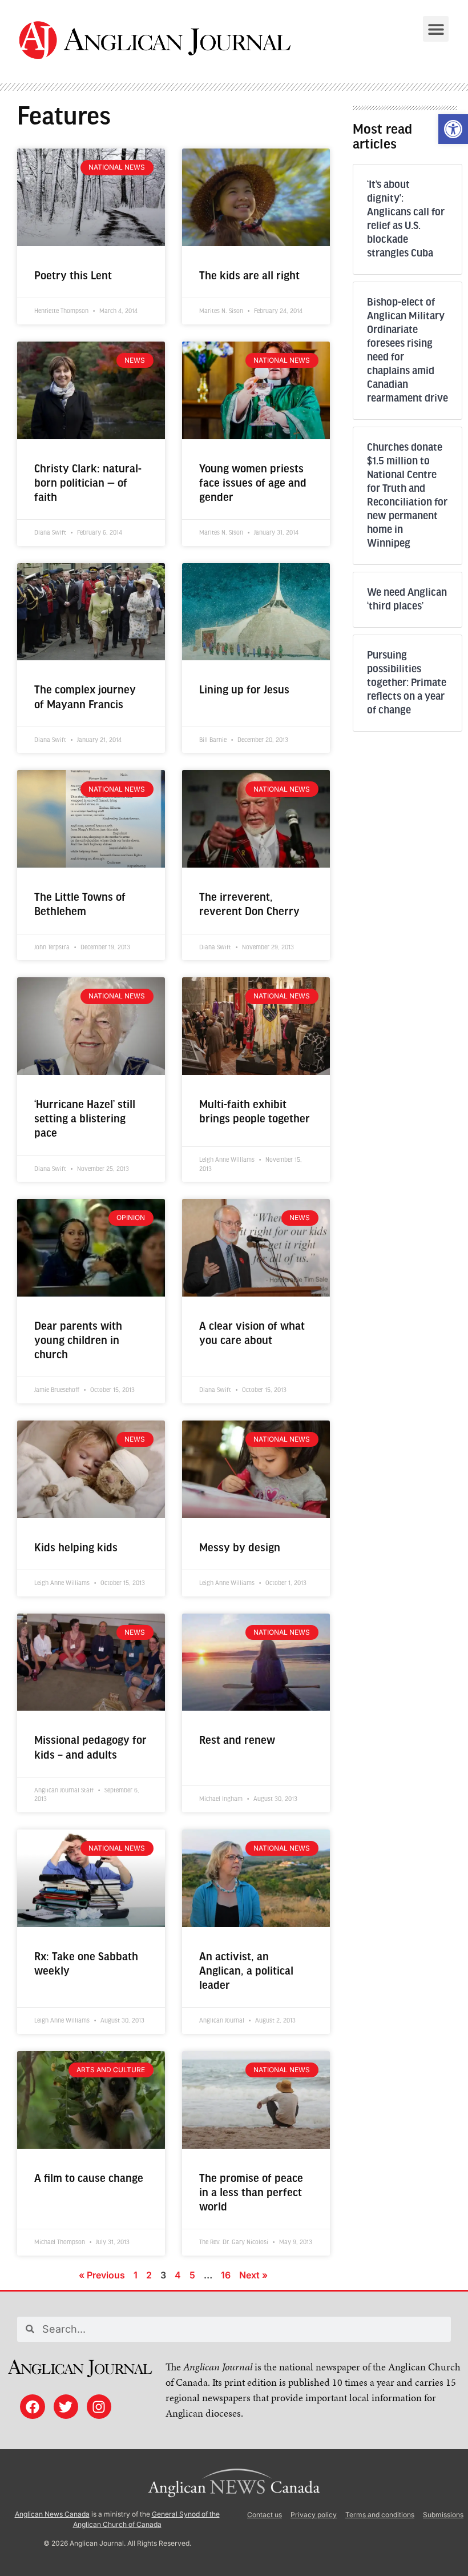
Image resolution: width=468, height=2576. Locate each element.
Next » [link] (253, 2275)
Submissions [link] (443, 2515)
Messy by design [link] (240, 1548)
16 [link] (226, 2275)
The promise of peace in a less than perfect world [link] (251, 2193)
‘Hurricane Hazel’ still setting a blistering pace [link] (85, 1119)
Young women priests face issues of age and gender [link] (253, 483)
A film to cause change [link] (89, 2179)
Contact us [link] (265, 2515)
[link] (453, 129)
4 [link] (178, 2275)
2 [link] (149, 2275)
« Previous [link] (102, 2275)
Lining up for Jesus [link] (244, 690)
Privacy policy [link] (314, 2515)
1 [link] (136, 2275)
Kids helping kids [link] (76, 1548)
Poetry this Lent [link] (73, 276)
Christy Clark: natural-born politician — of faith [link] (88, 483)
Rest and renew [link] (237, 1741)
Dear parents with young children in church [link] (78, 1341)
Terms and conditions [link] (380, 2515)
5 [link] (192, 2275)
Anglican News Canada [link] (52, 2514)
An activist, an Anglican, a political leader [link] (246, 1971)
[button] (436, 29)
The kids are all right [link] (249, 276)
